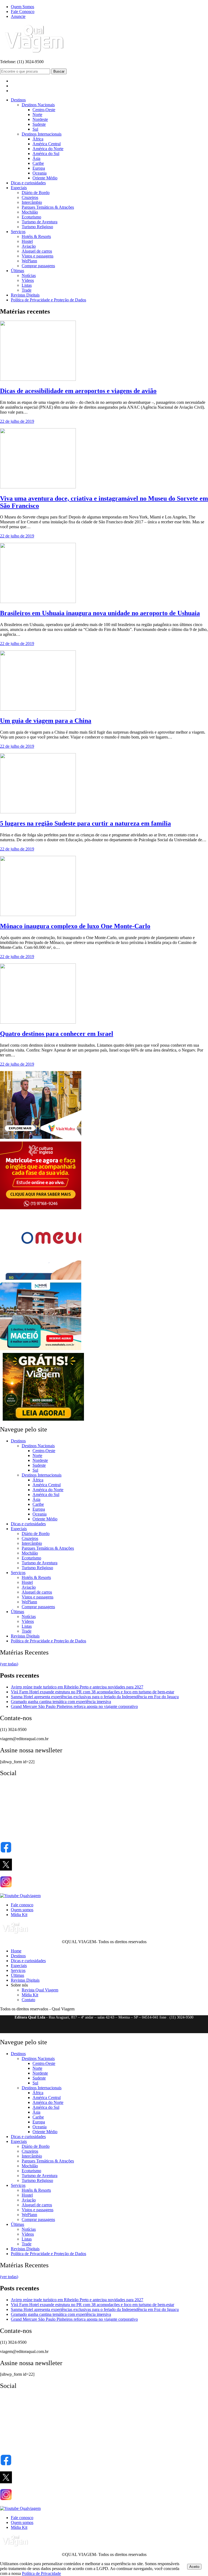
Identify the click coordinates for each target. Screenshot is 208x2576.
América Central (47, 144)
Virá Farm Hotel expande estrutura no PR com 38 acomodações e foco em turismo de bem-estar (92, 1692)
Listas (27, 285)
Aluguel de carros (37, 251)
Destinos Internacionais (42, 134)
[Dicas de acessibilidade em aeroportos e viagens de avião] (38, 379)
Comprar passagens (38, 266)
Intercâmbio (32, 202)
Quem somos (22, 1910)
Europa (39, 168)
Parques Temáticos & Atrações (48, 207)
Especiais (19, 188)
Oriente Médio (45, 178)
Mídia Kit (19, 1915)
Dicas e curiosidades (28, 183)
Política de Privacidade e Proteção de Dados (48, 300)
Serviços (18, 232)
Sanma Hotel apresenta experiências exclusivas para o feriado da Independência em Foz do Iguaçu (95, 1697)
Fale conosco (22, 1905)
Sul (35, 129)
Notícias (29, 275)
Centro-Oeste (44, 110)
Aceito (194, 2567)
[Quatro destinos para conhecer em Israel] (38, 1022)
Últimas (17, 271)
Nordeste (40, 119)
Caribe (38, 163)
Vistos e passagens (38, 256)
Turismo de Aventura (40, 222)
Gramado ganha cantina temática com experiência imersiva (61, 1702)
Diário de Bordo (36, 193)
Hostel (27, 241)
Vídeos (28, 280)
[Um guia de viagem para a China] (38, 709)
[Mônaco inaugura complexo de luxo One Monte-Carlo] (38, 915)
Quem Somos (22, 7)
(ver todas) (9, 1664)
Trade (27, 290)
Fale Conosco (23, 12)
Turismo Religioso (37, 227)
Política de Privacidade (41, 2573)
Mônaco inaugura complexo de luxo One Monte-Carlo (75, 926)
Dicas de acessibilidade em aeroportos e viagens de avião (78, 391)
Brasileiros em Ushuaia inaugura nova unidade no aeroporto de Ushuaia (100, 613)
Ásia (36, 158)
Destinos (18, 100)
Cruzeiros (30, 197)
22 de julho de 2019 (17, 421)
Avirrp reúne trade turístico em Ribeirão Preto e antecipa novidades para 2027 (77, 1687)
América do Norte (48, 149)
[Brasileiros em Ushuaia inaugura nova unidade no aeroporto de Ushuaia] (38, 602)
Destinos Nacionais (38, 105)
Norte (37, 115)
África (38, 139)
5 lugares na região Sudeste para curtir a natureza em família (85, 823)
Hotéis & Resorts (36, 236)
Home (16, 1951)
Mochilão (30, 212)
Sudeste (39, 124)
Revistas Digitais (25, 295)
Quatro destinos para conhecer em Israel (57, 1034)
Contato (28, 2000)
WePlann (29, 261)
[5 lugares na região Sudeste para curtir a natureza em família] (38, 812)
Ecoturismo (31, 217)
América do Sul (46, 154)
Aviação (29, 246)
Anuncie (18, 16)
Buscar (59, 71)
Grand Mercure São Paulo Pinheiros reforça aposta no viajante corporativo (74, 1706)
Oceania (40, 173)
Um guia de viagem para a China (46, 721)
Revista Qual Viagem (40, 1990)
